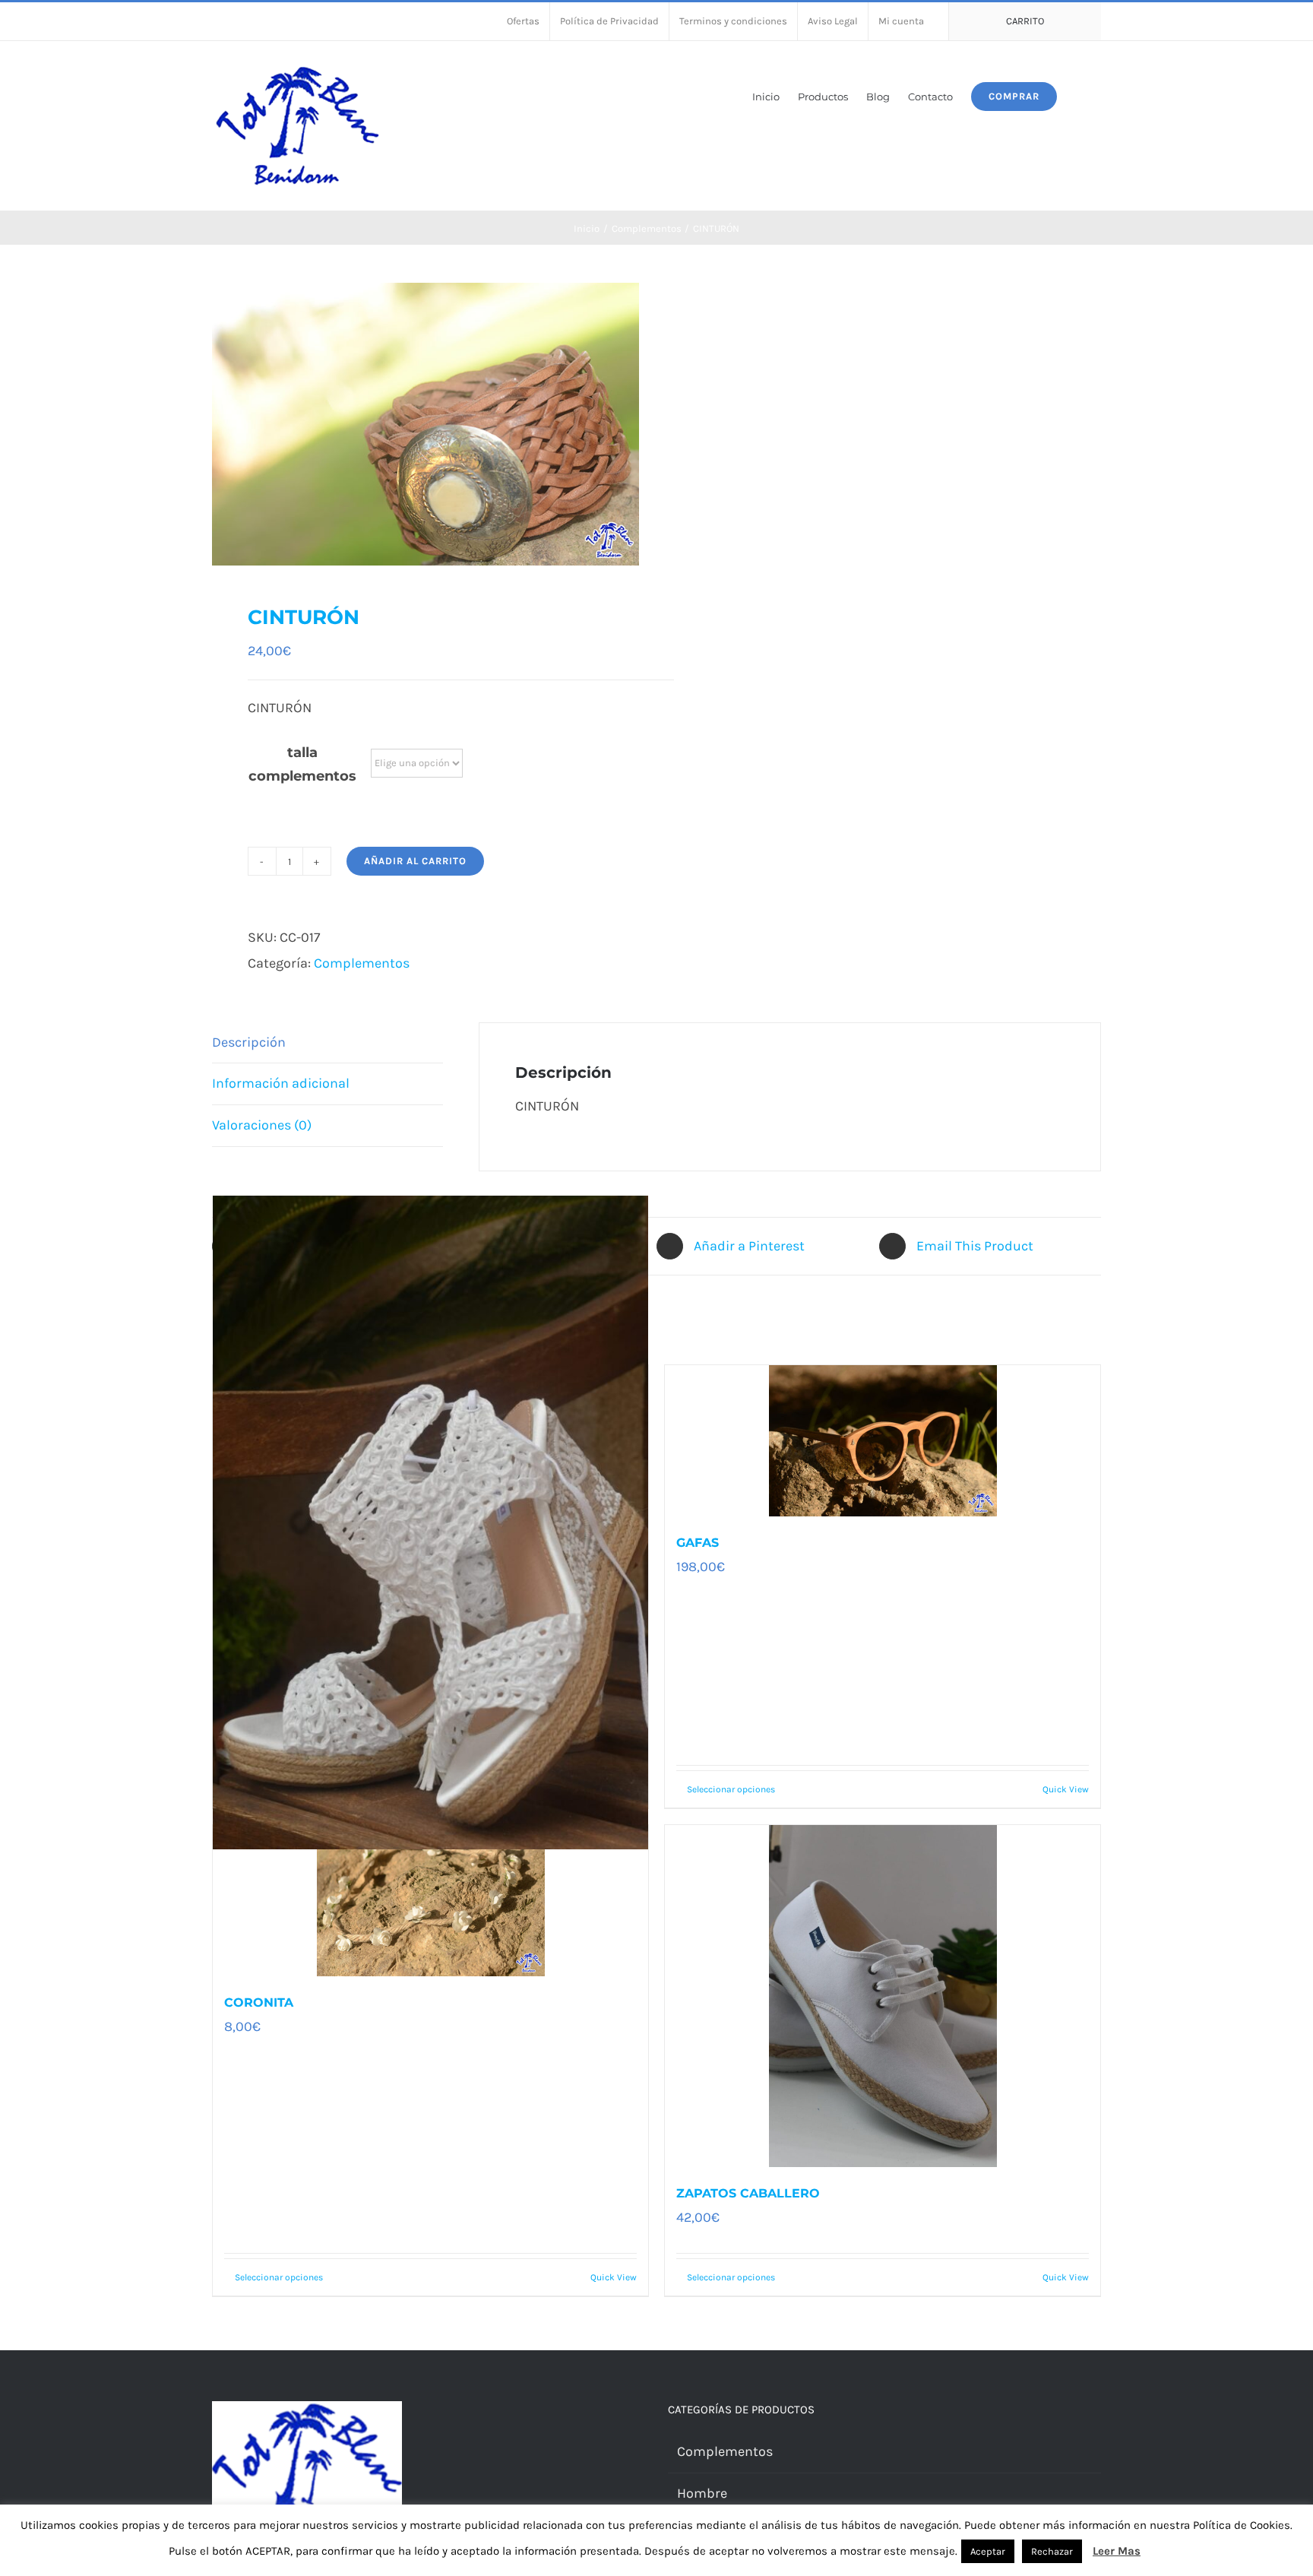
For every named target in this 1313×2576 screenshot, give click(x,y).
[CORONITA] (430, 1901)
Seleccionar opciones (731, 1789)
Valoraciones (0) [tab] (262, 1125)
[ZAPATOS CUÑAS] (430, 1522)
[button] (1079, 95)
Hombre (702, 2493)
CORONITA (259, 2002)
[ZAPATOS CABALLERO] (883, 1996)
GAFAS (698, 1543)
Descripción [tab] (249, 1042)
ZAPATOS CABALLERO (748, 2193)
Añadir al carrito (415, 861)
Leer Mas (1117, 2551)
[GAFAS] (883, 1441)
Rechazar (1052, 2551)
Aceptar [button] (988, 2551)
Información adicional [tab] (281, 1083)
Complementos (362, 963)
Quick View (1066, 1789)
